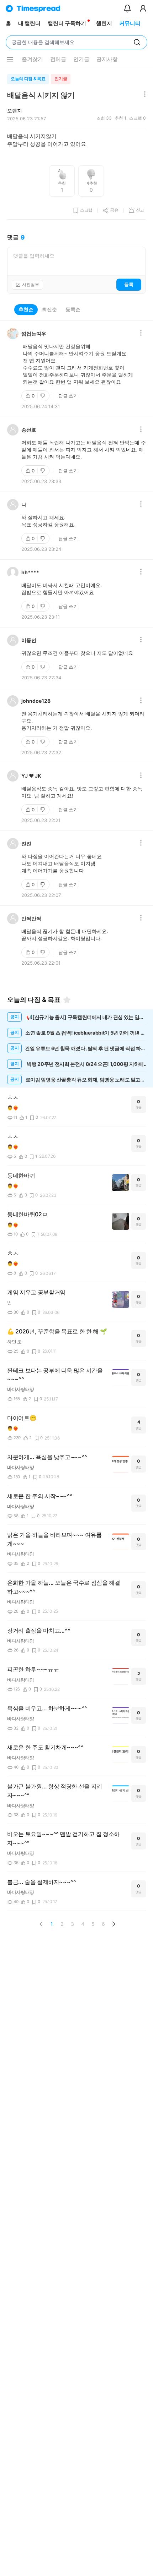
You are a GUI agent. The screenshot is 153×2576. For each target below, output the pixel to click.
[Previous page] (41, 1924)
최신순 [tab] (49, 309)
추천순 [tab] (26, 309)
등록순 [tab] (73, 309)
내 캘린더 (29, 23)
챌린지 (104, 23)
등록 (129, 284)
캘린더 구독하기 (67, 23)
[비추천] (43, 396)
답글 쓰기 (68, 396)
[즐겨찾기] (67, 1000)
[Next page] (114, 1924)
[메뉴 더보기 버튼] (10, 59)
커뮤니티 (130, 23)
